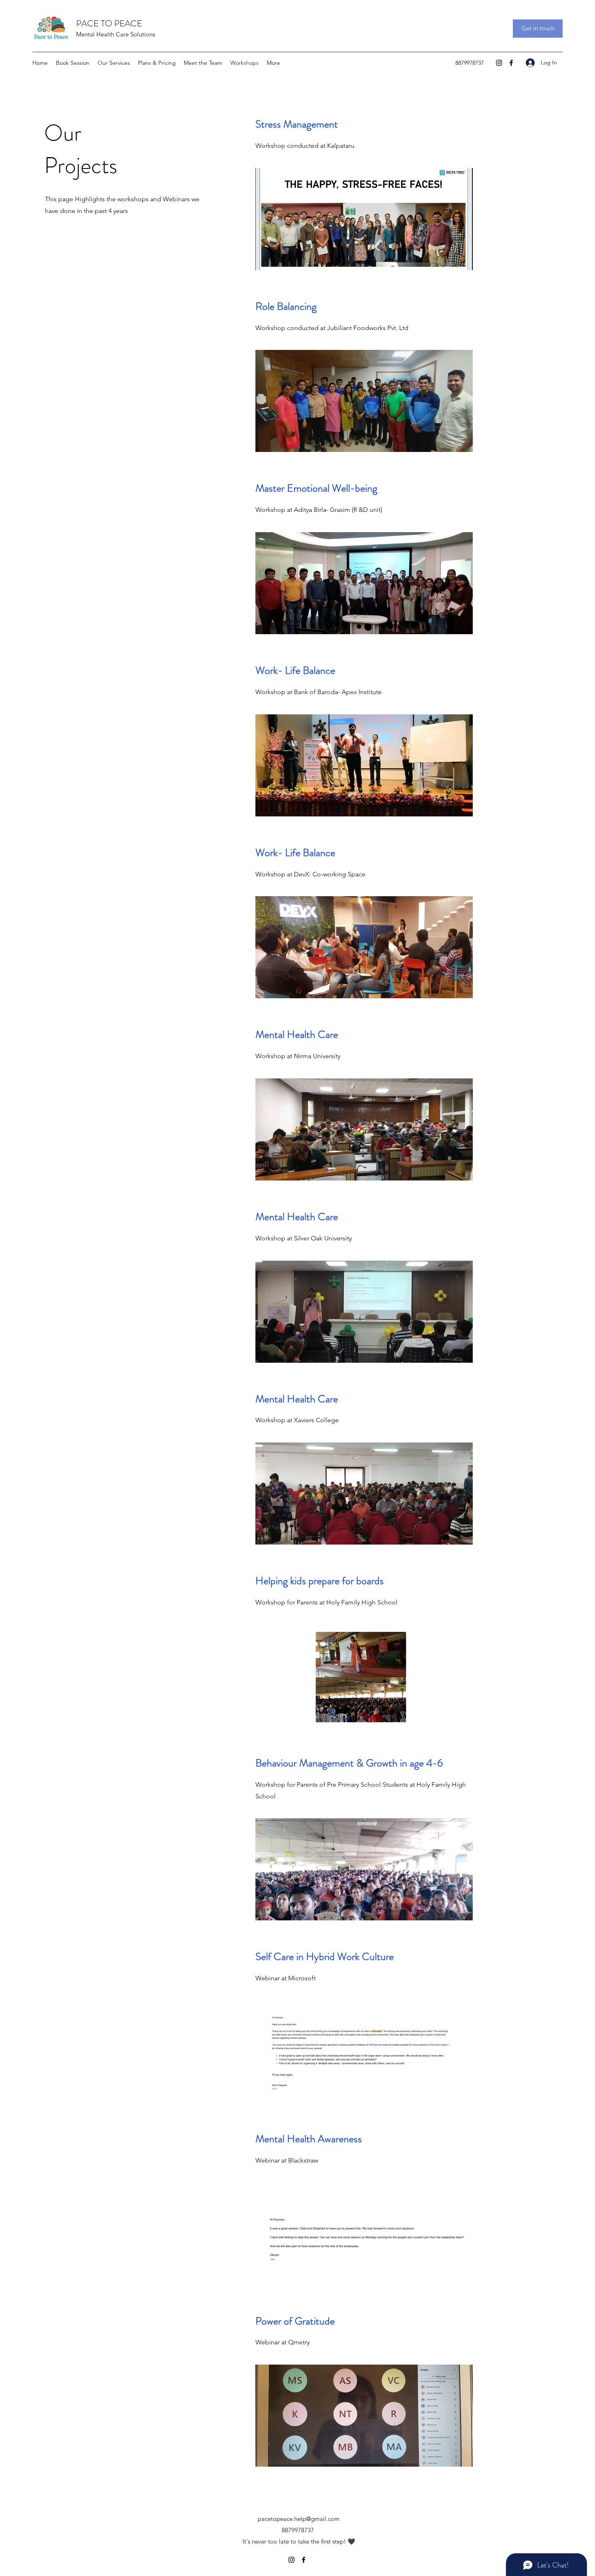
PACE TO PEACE (109, 23)
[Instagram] (499, 63)
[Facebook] (511, 63)
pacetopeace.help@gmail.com (299, 2519)
